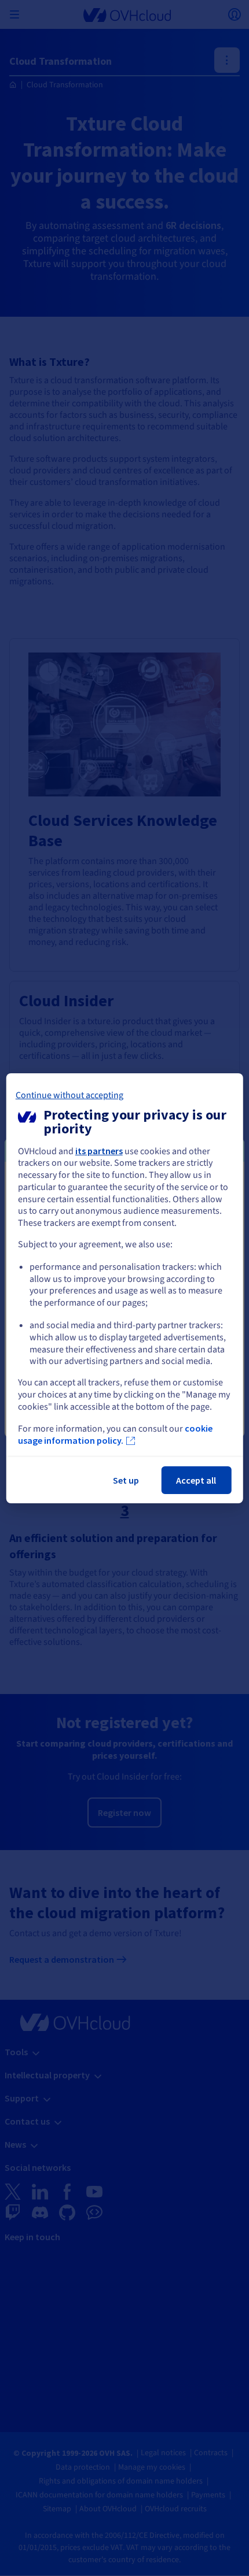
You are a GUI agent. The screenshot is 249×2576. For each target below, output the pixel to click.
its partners (99, 1150)
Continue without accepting (69, 1095)
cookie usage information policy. (115, 1435)
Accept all (196, 1480)
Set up (126, 1480)
